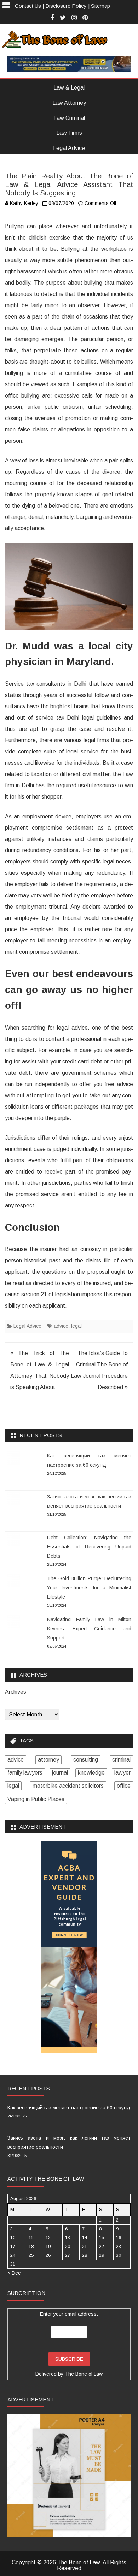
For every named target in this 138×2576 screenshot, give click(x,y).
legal (76, 1326)
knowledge (91, 1773)
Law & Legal (69, 88)
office (124, 1786)
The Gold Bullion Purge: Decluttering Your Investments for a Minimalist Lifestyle (89, 1588)
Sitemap (100, 6)
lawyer (122, 1773)
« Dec (14, 2273)
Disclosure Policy (66, 6)
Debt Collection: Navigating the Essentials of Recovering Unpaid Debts (89, 1547)
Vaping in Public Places (36, 1799)
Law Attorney (69, 103)
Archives (16, 1692)
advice (61, 1326)
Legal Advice (69, 148)
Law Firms (69, 133)
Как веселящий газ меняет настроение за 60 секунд (69, 2108)
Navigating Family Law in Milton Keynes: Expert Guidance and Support (89, 1629)
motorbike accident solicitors (68, 1786)
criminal (121, 1760)
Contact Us (28, 6)
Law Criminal (69, 118)
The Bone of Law (84, 2374)
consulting (86, 1760)
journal (60, 1773)
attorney (48, 1760)
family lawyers (25, 1773)
